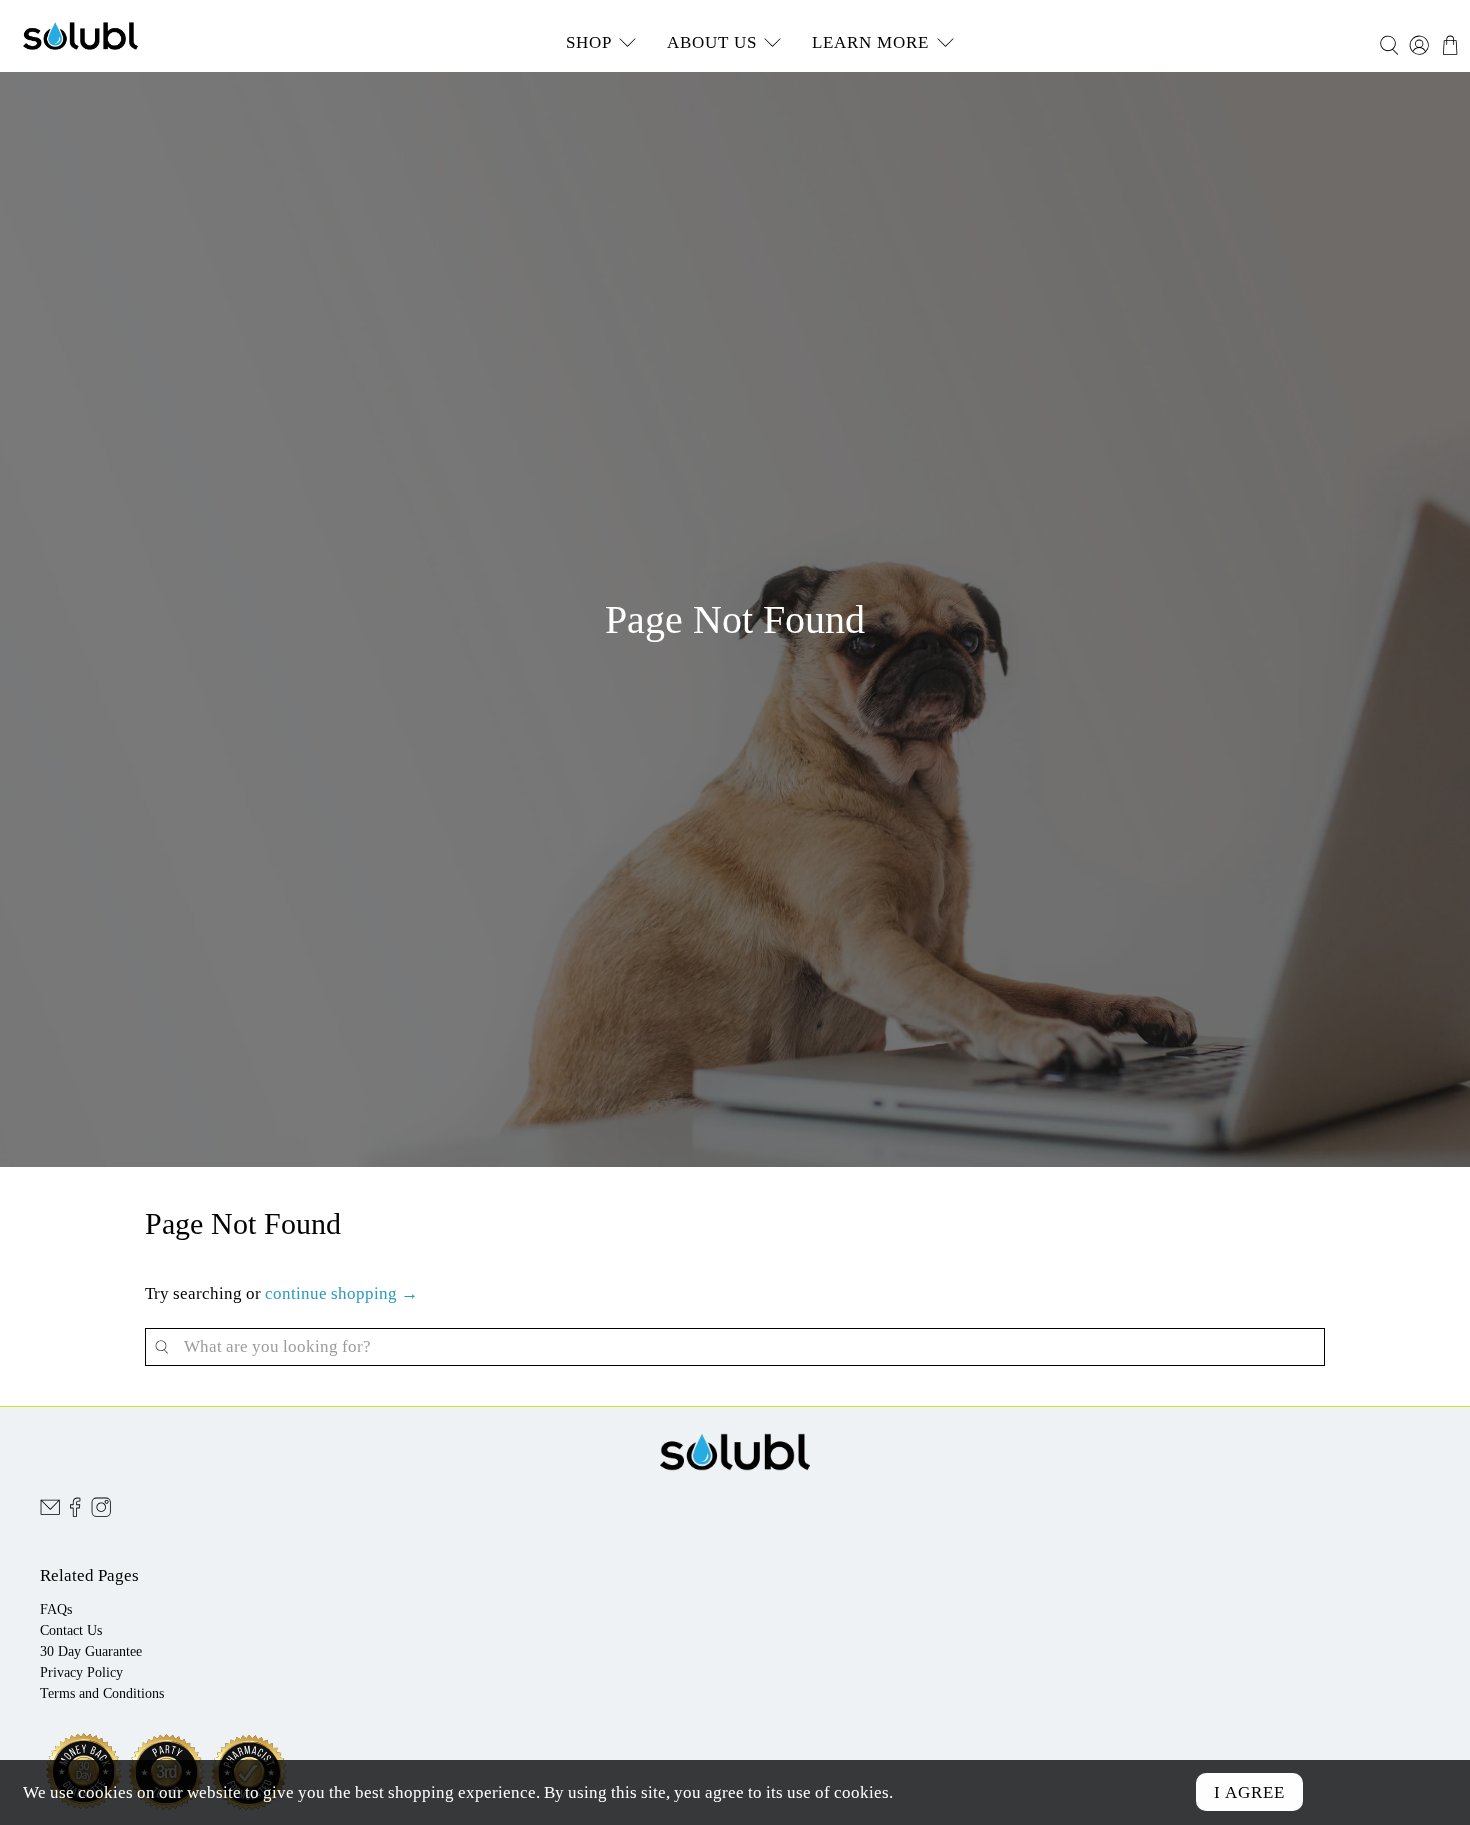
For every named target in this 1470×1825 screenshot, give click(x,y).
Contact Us (71, 1630)
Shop (589, 42)
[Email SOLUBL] (50, 1512)
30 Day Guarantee (91, 1651)
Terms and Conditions (102, 1693)
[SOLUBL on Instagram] (101, 1512)
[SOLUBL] (80, 36)
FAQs (56, 1609)
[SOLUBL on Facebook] (75, 1512)
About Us (712, 42)
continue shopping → (341, 1293)
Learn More (870, 42)
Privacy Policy (81, 1672)
